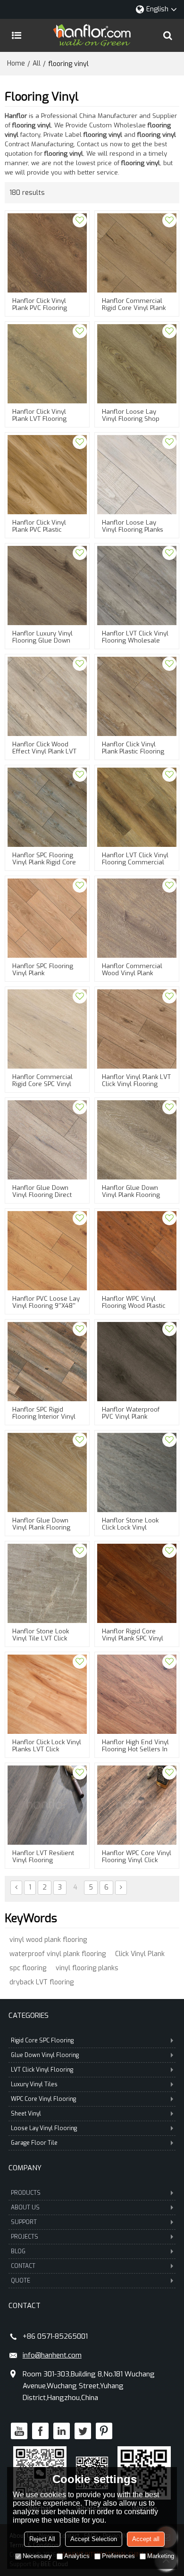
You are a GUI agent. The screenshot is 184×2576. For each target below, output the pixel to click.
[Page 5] (121, 1888)
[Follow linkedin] (62, 2431)
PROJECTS (25, 2237)
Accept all (146, 2539)
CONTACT (23, 2266)
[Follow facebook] (40, 2431)
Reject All (42, 2539)
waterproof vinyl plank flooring (58, 1954)
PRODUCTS (26, 2193)
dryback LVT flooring (42, 1982)
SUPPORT (24, 2222)
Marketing (161, 2556)
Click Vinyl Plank (140, 1954)
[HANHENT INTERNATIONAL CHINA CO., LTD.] (92, 35)
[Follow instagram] (104, 2431)
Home (16, 63)
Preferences (118, 2556)
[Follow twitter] (83, 2431)
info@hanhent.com (52, 2355)
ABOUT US (25, 2208)
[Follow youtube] (19, 2431)
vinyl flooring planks (87, 1968)
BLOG (18, 2251)
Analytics (77, 2556)
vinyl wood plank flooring (48, 1940)
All (37, 63)
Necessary (37, 2556)
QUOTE (21, 2281)
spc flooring (28, 1968)
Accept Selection (94, 2539)
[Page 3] (16, 1888)
